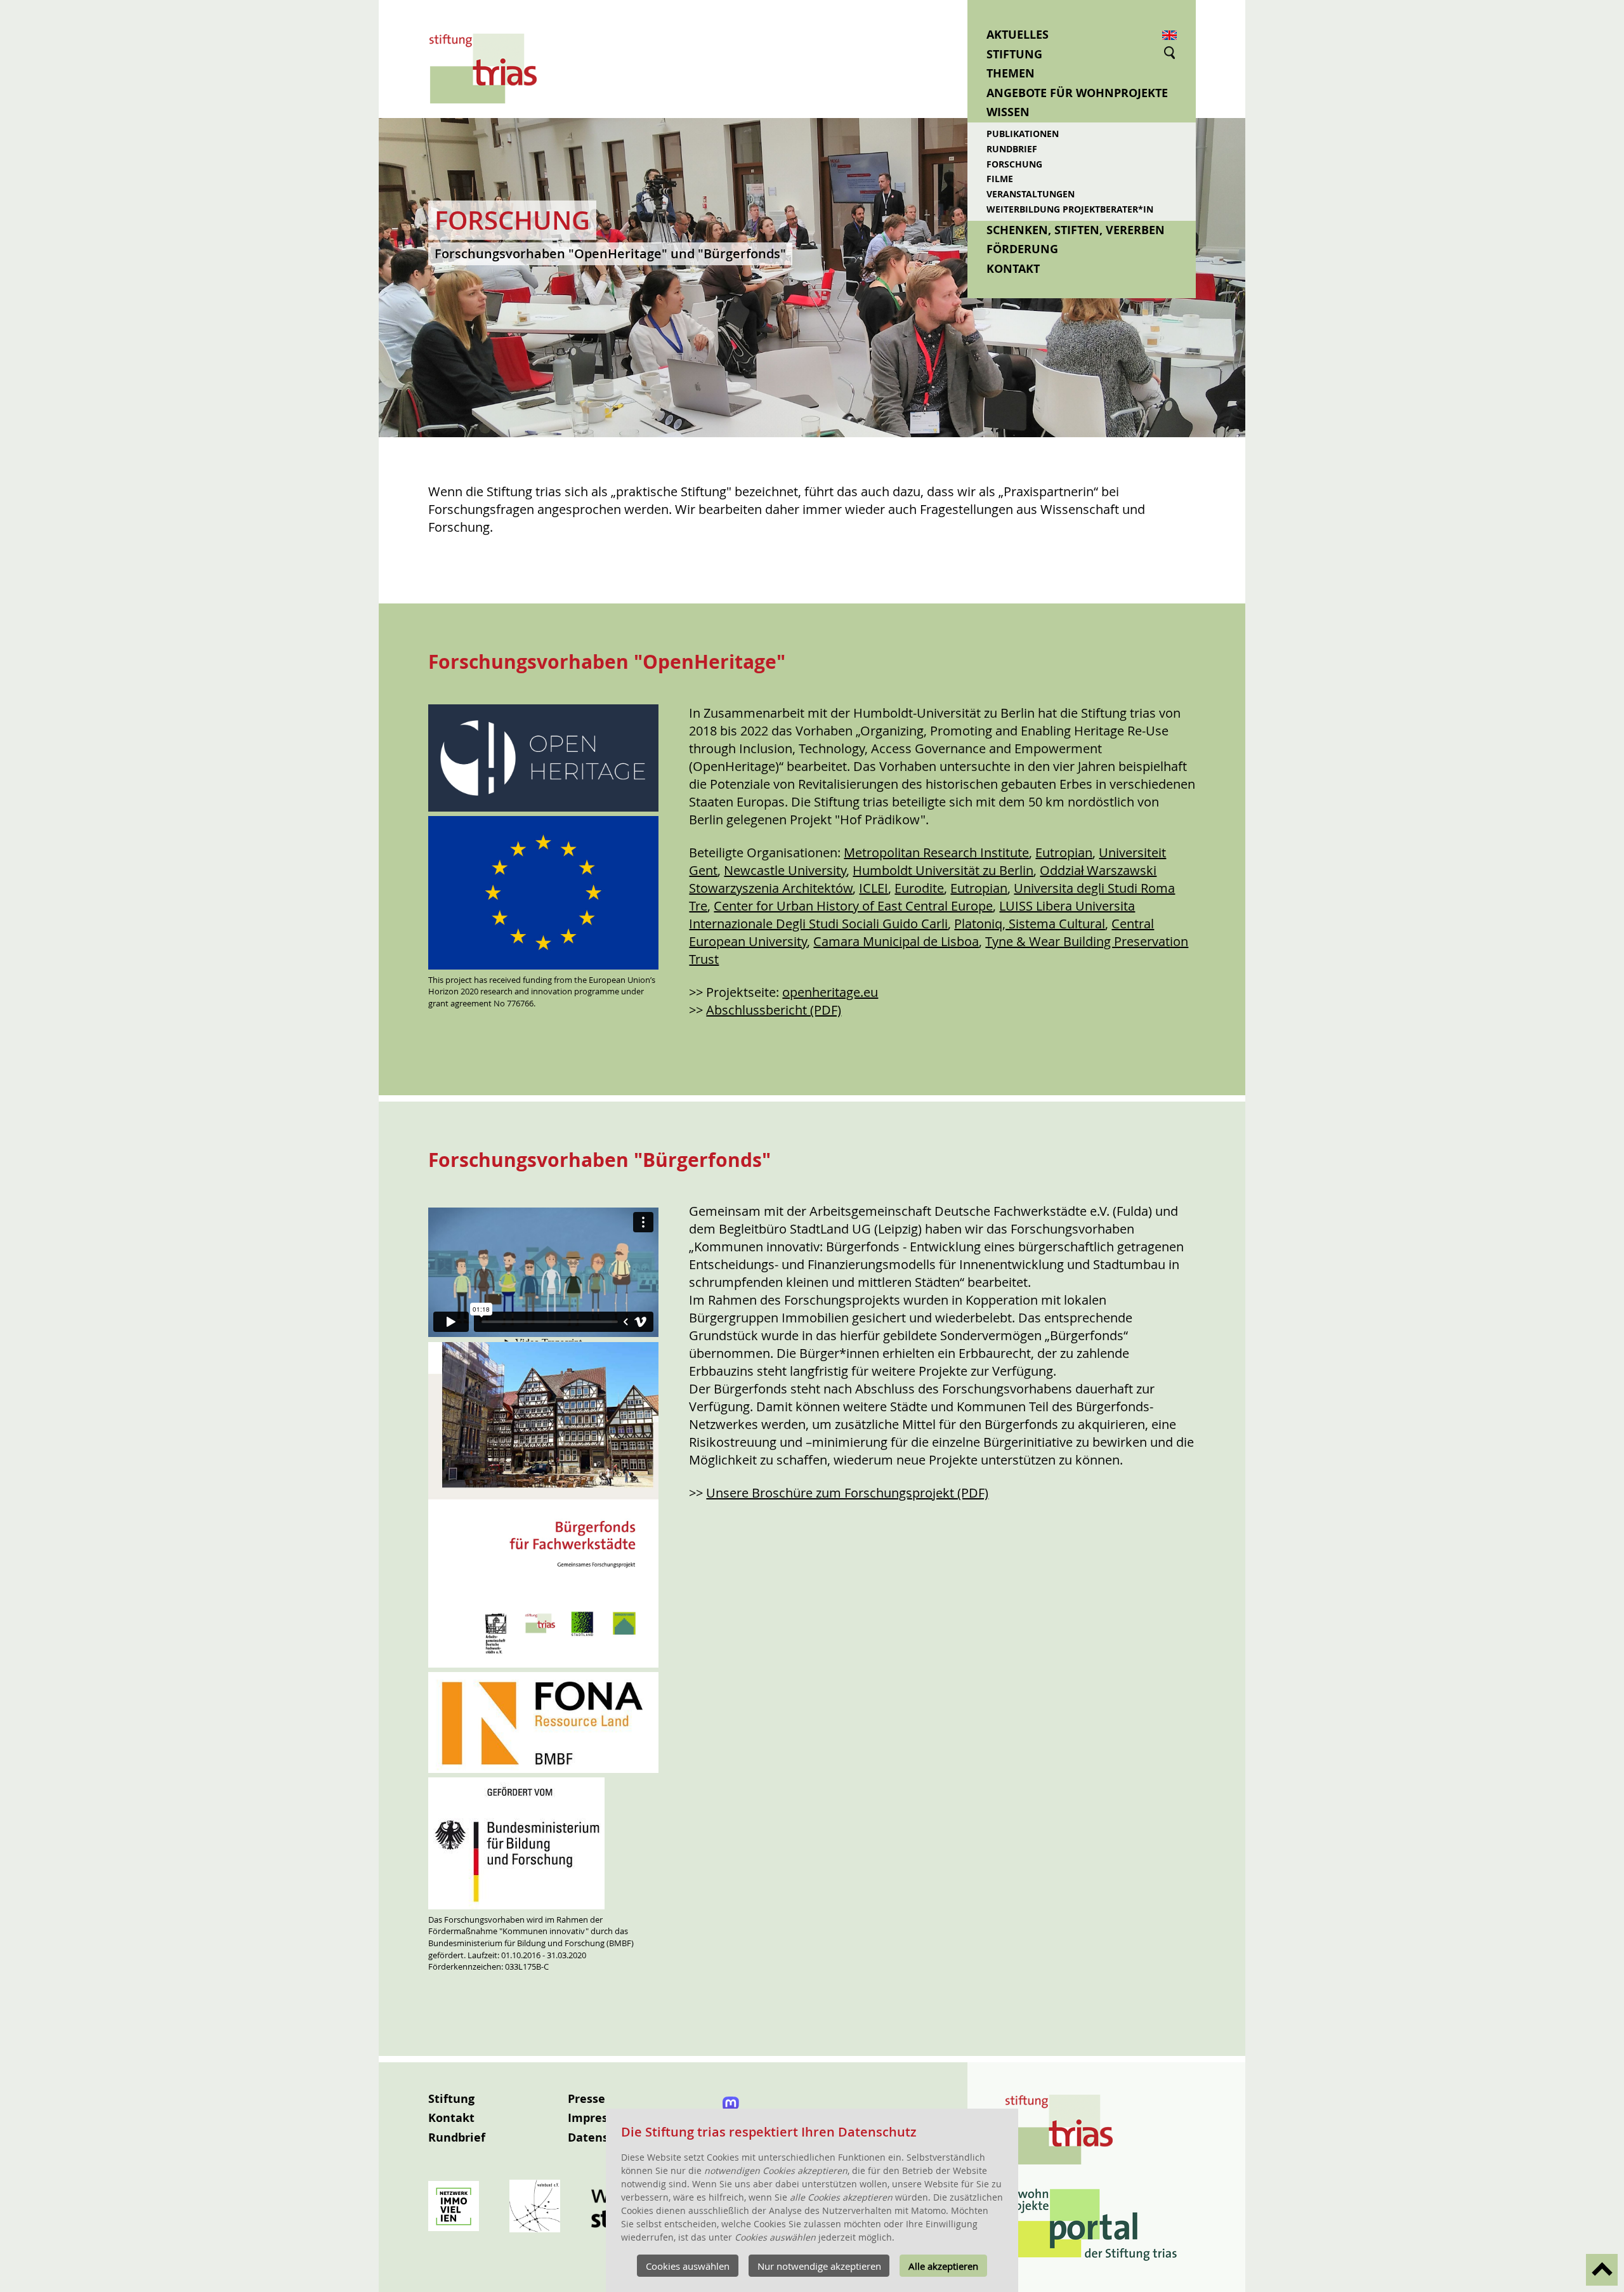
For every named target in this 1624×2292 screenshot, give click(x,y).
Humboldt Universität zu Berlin (943, 870)
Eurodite (919, 888)
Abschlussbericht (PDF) (774, 1010)
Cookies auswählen (688, 2266)
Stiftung (1014, 54)
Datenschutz (604, 2137)
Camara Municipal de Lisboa (896, 941)
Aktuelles (1018, 35)
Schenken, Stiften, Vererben (1076, 230)
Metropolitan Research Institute (936, 853)
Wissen (1008, 112)
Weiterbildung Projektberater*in (1070, 209)
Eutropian (1064, 853)
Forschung (1014, 164)
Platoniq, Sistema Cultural (1030, 924)
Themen (1011, 73)
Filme (1000, 179)
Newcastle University (785, 870)
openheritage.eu (830, 992)
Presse (586, 2099)
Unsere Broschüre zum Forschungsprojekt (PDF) (847, 1493)
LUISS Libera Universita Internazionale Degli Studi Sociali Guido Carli (912, 915)
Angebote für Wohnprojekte (1077, 93)
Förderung (1022, 249)
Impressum (600, 2118)
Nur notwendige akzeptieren (819, 2266)
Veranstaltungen (1031, 194)
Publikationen (1023, 134)
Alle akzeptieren (943, 2266)
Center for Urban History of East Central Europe (853, 906)
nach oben (1602, 2270)
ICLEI (874, 888)
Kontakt (1013, 269)
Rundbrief (1012, 149)
